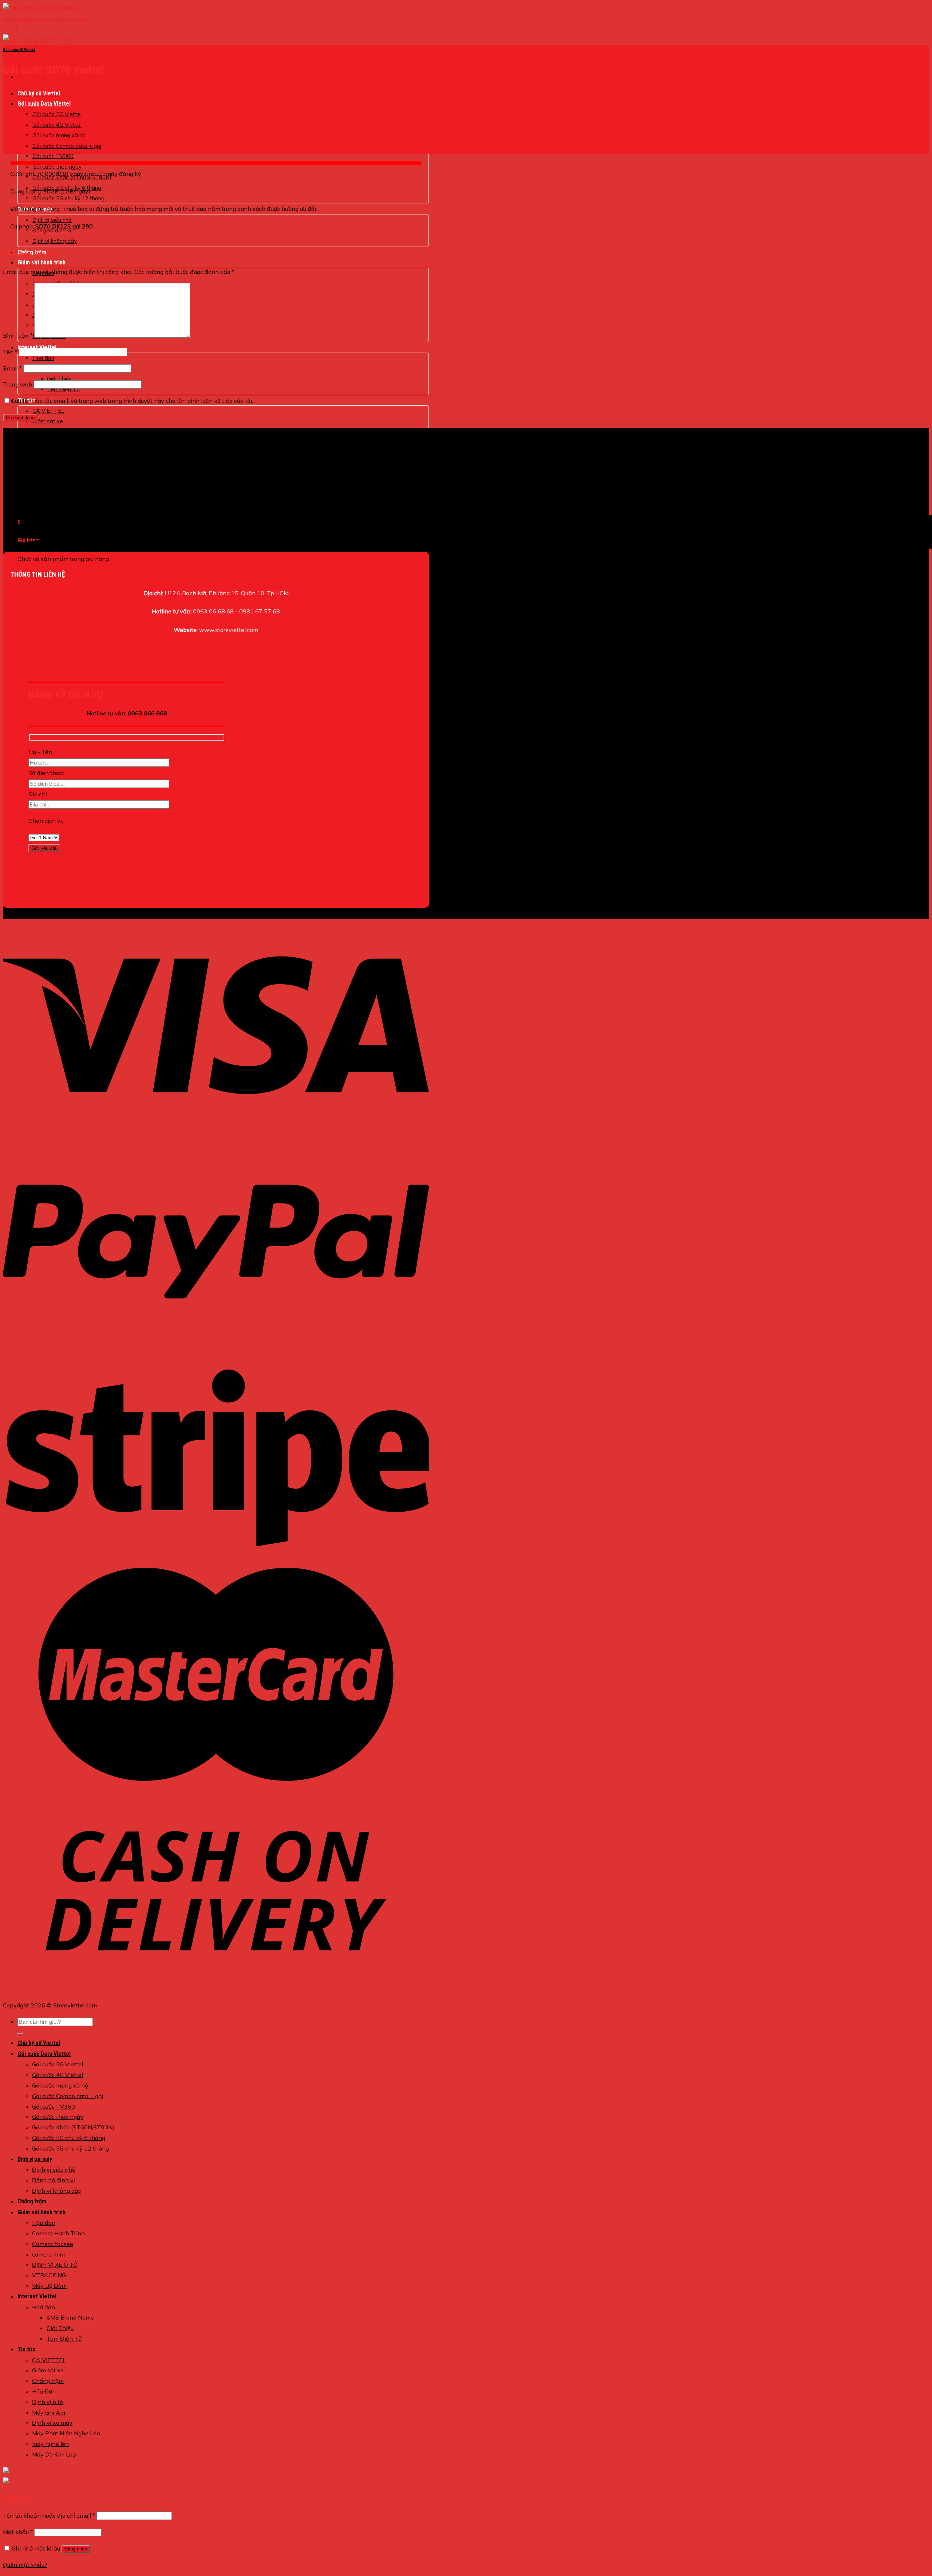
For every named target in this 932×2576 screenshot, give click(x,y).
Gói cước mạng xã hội (60, 135)
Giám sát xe (48, 421)
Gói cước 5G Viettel (57, 114)
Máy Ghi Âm (49, 2412)
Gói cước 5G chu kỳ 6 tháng (69, 2138)
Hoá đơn (43, 358)
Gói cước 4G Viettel (57, 125)
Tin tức (26, 2349)
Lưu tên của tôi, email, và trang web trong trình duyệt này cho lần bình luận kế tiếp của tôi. (132, 401)
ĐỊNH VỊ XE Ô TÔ (55, 2265)
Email (12, 368)
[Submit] (20, 2034)
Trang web (17, 384)
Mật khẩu (18, 2532)
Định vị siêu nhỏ (54, 2169)
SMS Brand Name (70, 2317)
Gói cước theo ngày (58, 2117)
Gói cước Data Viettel (44, 104)
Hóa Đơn (44, 2391)
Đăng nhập (76, 2549)
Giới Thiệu (59, 379)
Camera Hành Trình (58, 2233)
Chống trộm (47, 432)
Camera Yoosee (53, 2244)
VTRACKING (49, 2275)
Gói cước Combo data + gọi (67, 146)
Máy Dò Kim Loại (55, 2454)
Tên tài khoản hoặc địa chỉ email (49, 2516)
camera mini (48, 2254)
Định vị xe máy (35, 2159)
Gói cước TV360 (53, 156)
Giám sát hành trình (42, 262)
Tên (10, 352)
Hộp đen (44, 2223)
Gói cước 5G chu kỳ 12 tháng (70, 2148)
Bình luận (18, 335)
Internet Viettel (37, 2296)
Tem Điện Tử (64, 2339)
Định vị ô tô (48, 2402)
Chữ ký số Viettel (39, 93)
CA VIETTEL (48, 411)
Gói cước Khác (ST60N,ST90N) (73, 2127)
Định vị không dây (55, 241)
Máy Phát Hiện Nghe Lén (66, 2433)
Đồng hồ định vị (54, 2180)
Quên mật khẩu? (25, 2565)
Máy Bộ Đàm (49, 2286)
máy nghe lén (50, 2444)
